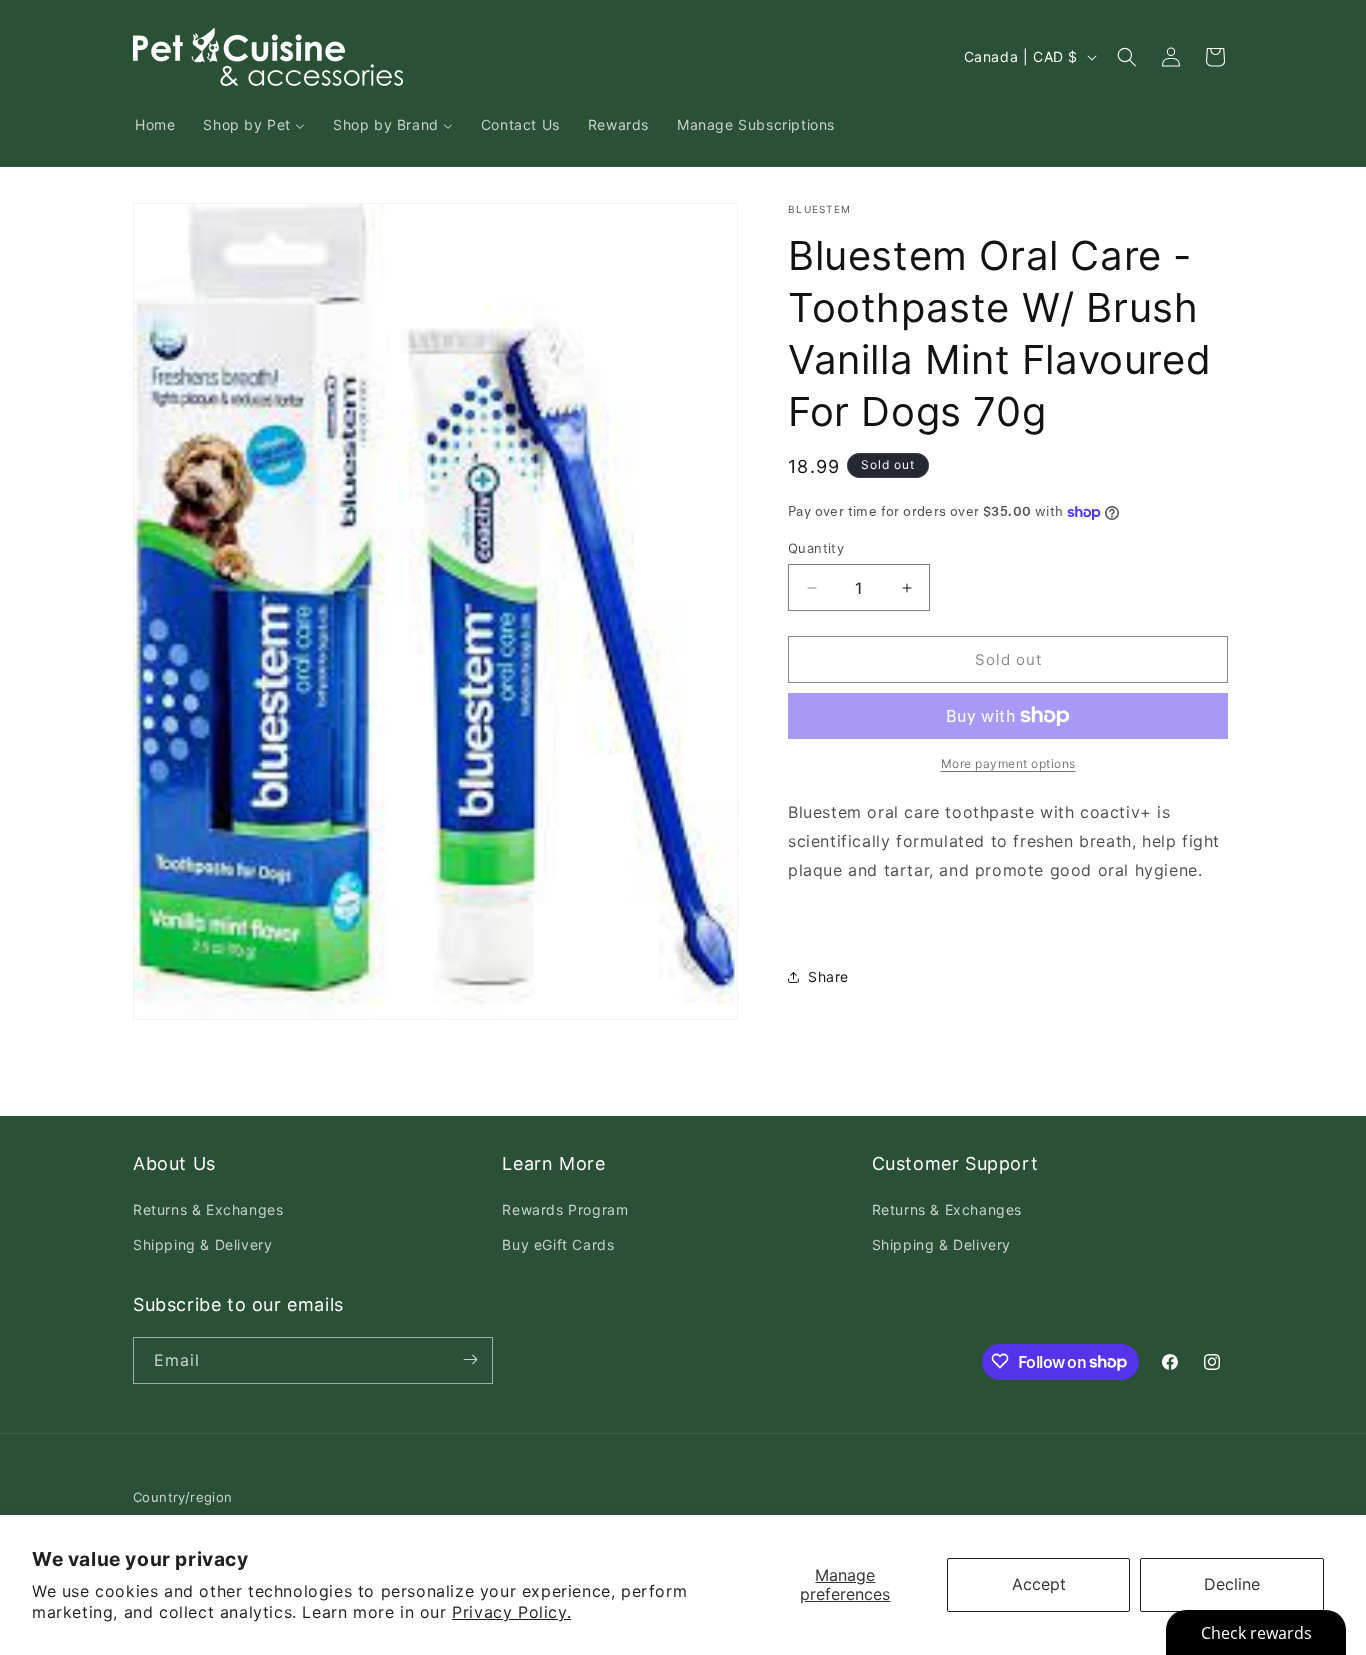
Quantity (816, 548)
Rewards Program (565, 1210)
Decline (1232, 1584)
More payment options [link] (1008, 763)
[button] (1127, 57)
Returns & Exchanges (208, 1210)
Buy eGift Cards (558, 1245)
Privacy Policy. (511, 1612)
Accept (1039, 1584)
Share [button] (828, 976)
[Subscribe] (470, 1359)
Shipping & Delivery (202, 1245)
